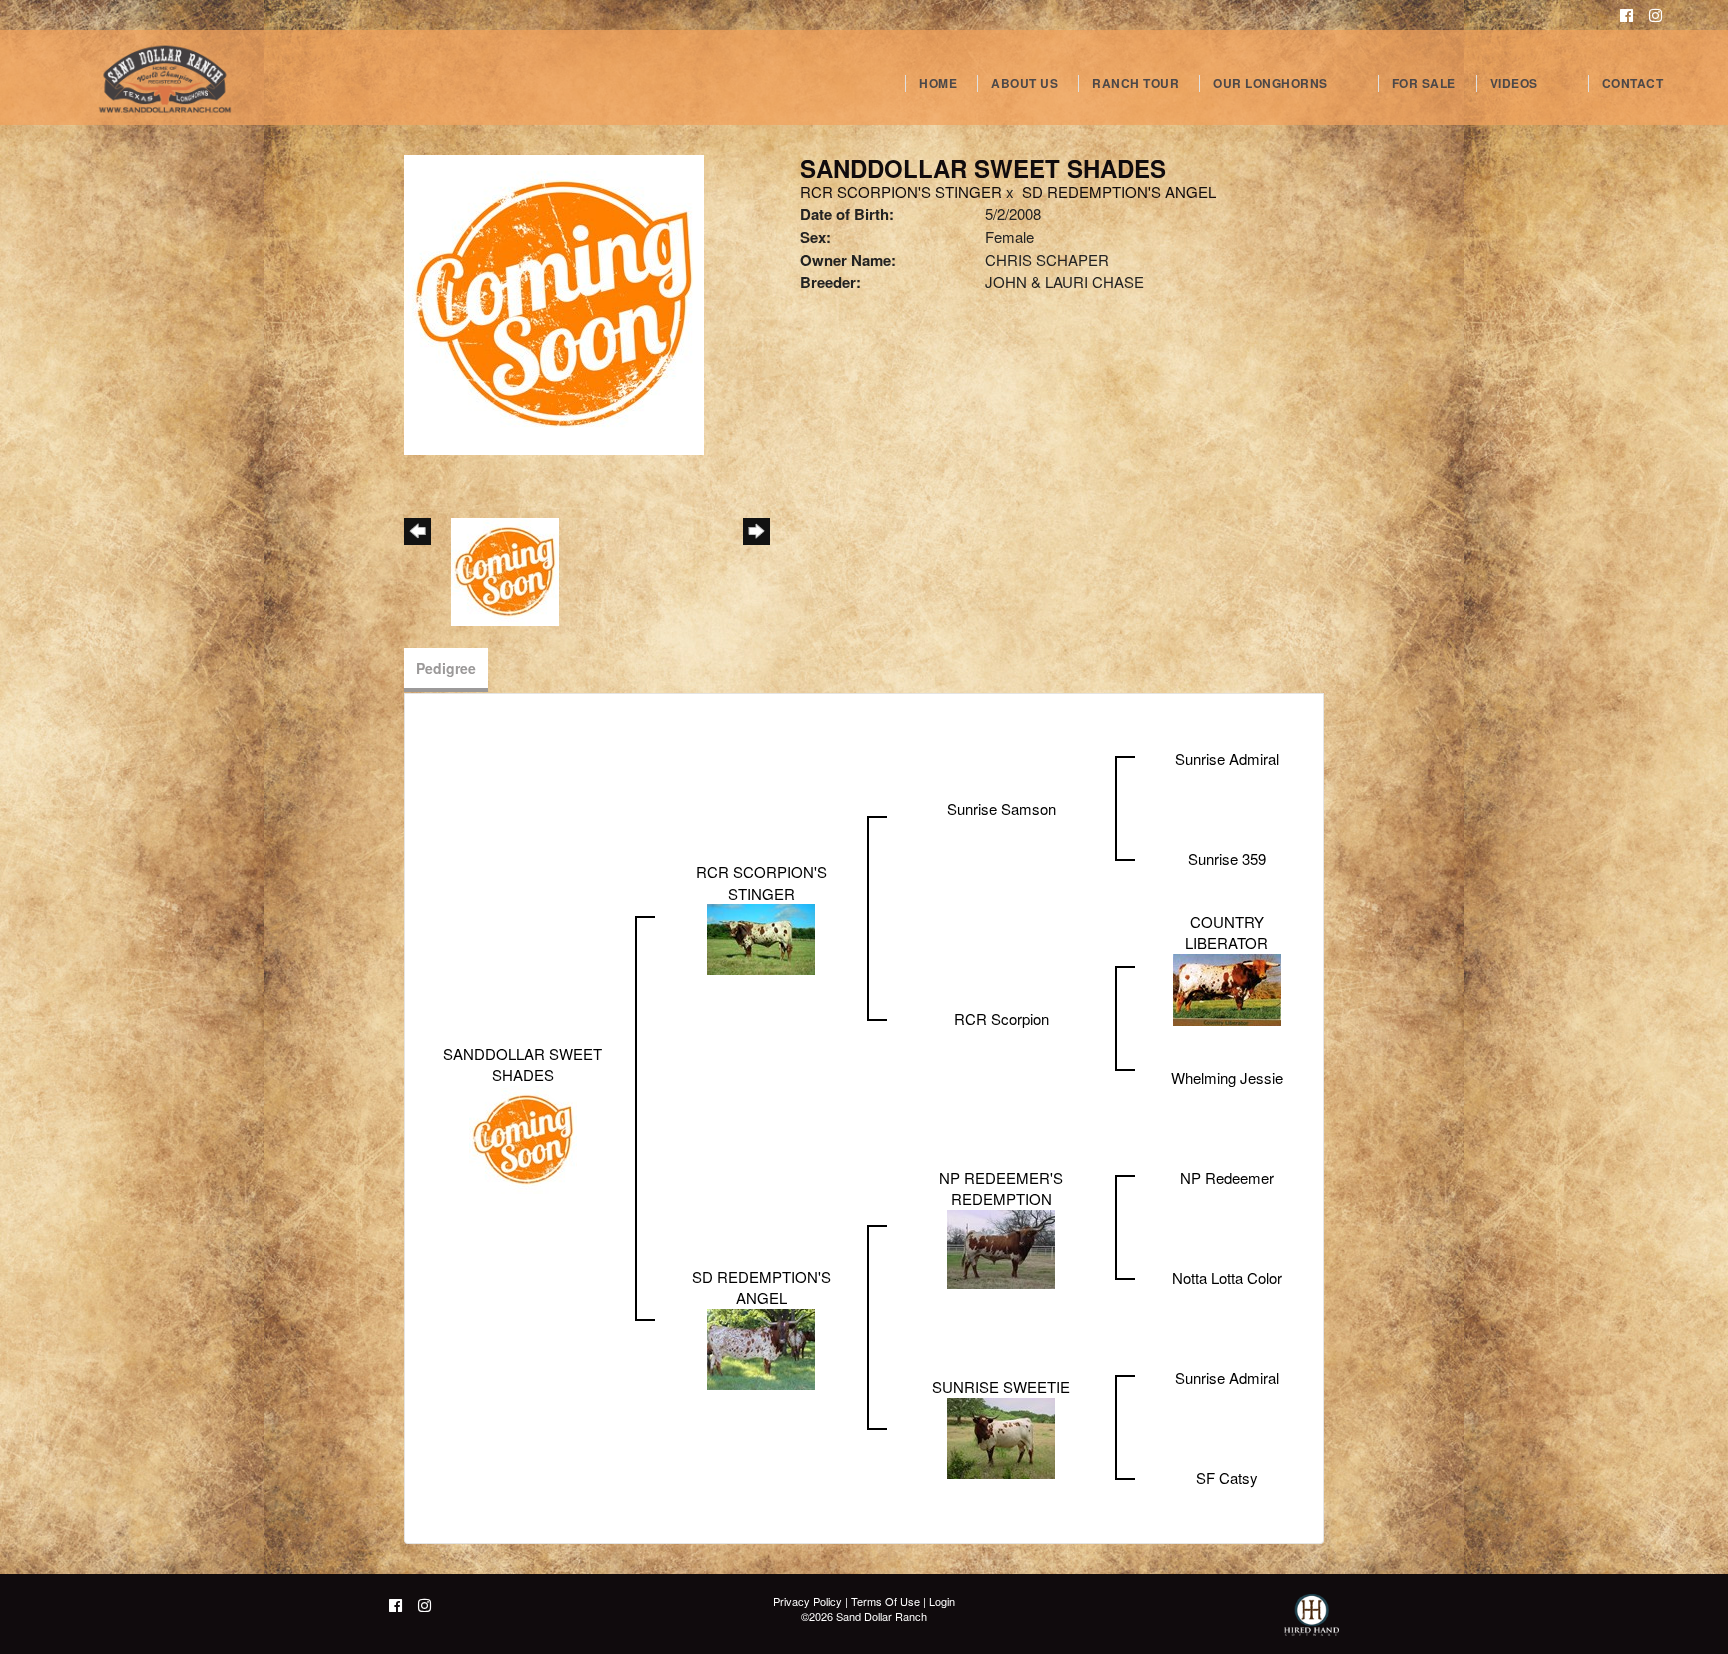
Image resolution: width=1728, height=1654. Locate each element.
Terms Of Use (885, 1601)
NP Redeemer (1227, 1177)
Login (942, 1601)
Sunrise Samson (1001, 808)
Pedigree (446, 668)
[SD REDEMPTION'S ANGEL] (761, 1346)
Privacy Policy (807, 1601)
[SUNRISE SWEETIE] (1001, 1435)
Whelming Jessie (1227, 1077)
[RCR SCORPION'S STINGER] (761, 937)
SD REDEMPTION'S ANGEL (1119, 191)
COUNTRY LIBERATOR (1226, 932)
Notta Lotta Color (1227, 1277)
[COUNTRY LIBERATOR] (1227, 987)
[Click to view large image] (554, 302)
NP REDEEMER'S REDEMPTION (1001, 1188)
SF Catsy (1227, 1477)
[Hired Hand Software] (1311, 1624)
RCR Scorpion (1001, 1018)
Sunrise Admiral (1227, 758)
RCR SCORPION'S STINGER (901, 191)
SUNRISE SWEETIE (1001, 1386)
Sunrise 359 (1227, 858)
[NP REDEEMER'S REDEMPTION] (1001, 1246)
